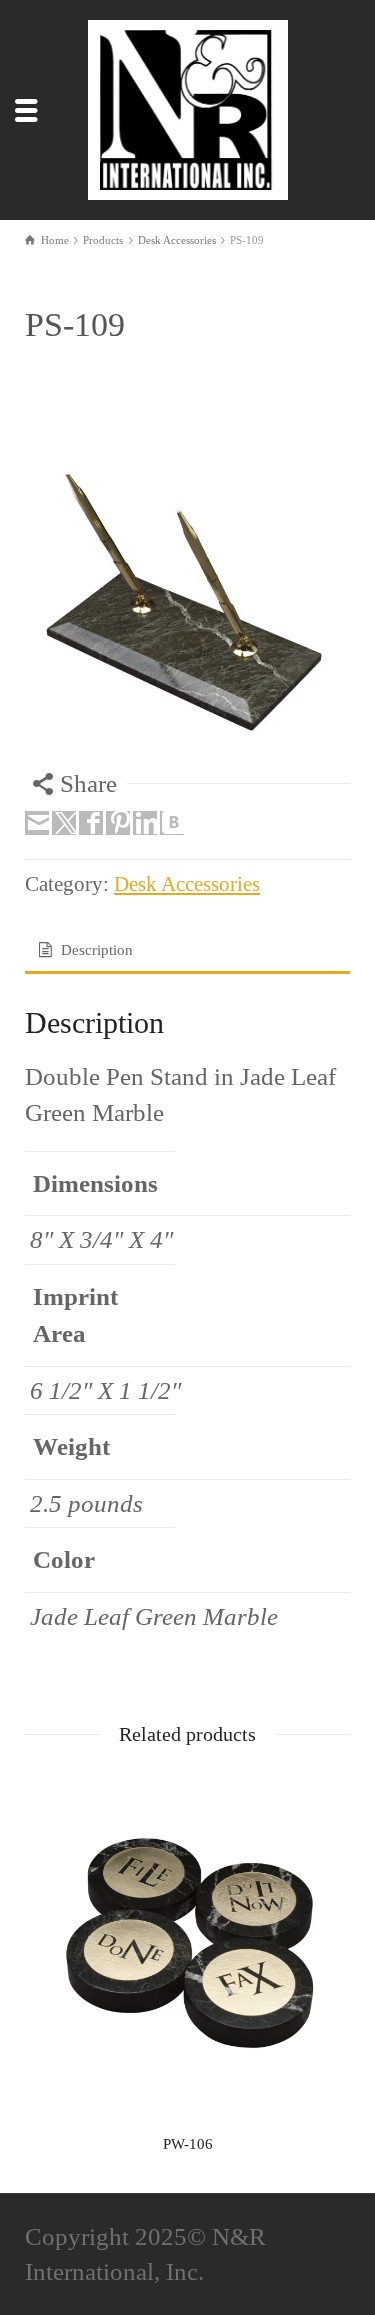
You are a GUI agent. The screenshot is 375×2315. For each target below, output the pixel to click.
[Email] (37, 823)
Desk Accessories (187, 884)
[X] (64, 823)
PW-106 (188, 2144)
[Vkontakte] (172, 823)
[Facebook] (91, 823)
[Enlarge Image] (187, 603)
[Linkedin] (145, 823)
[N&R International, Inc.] (187, 107)
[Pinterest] (118, 823)
